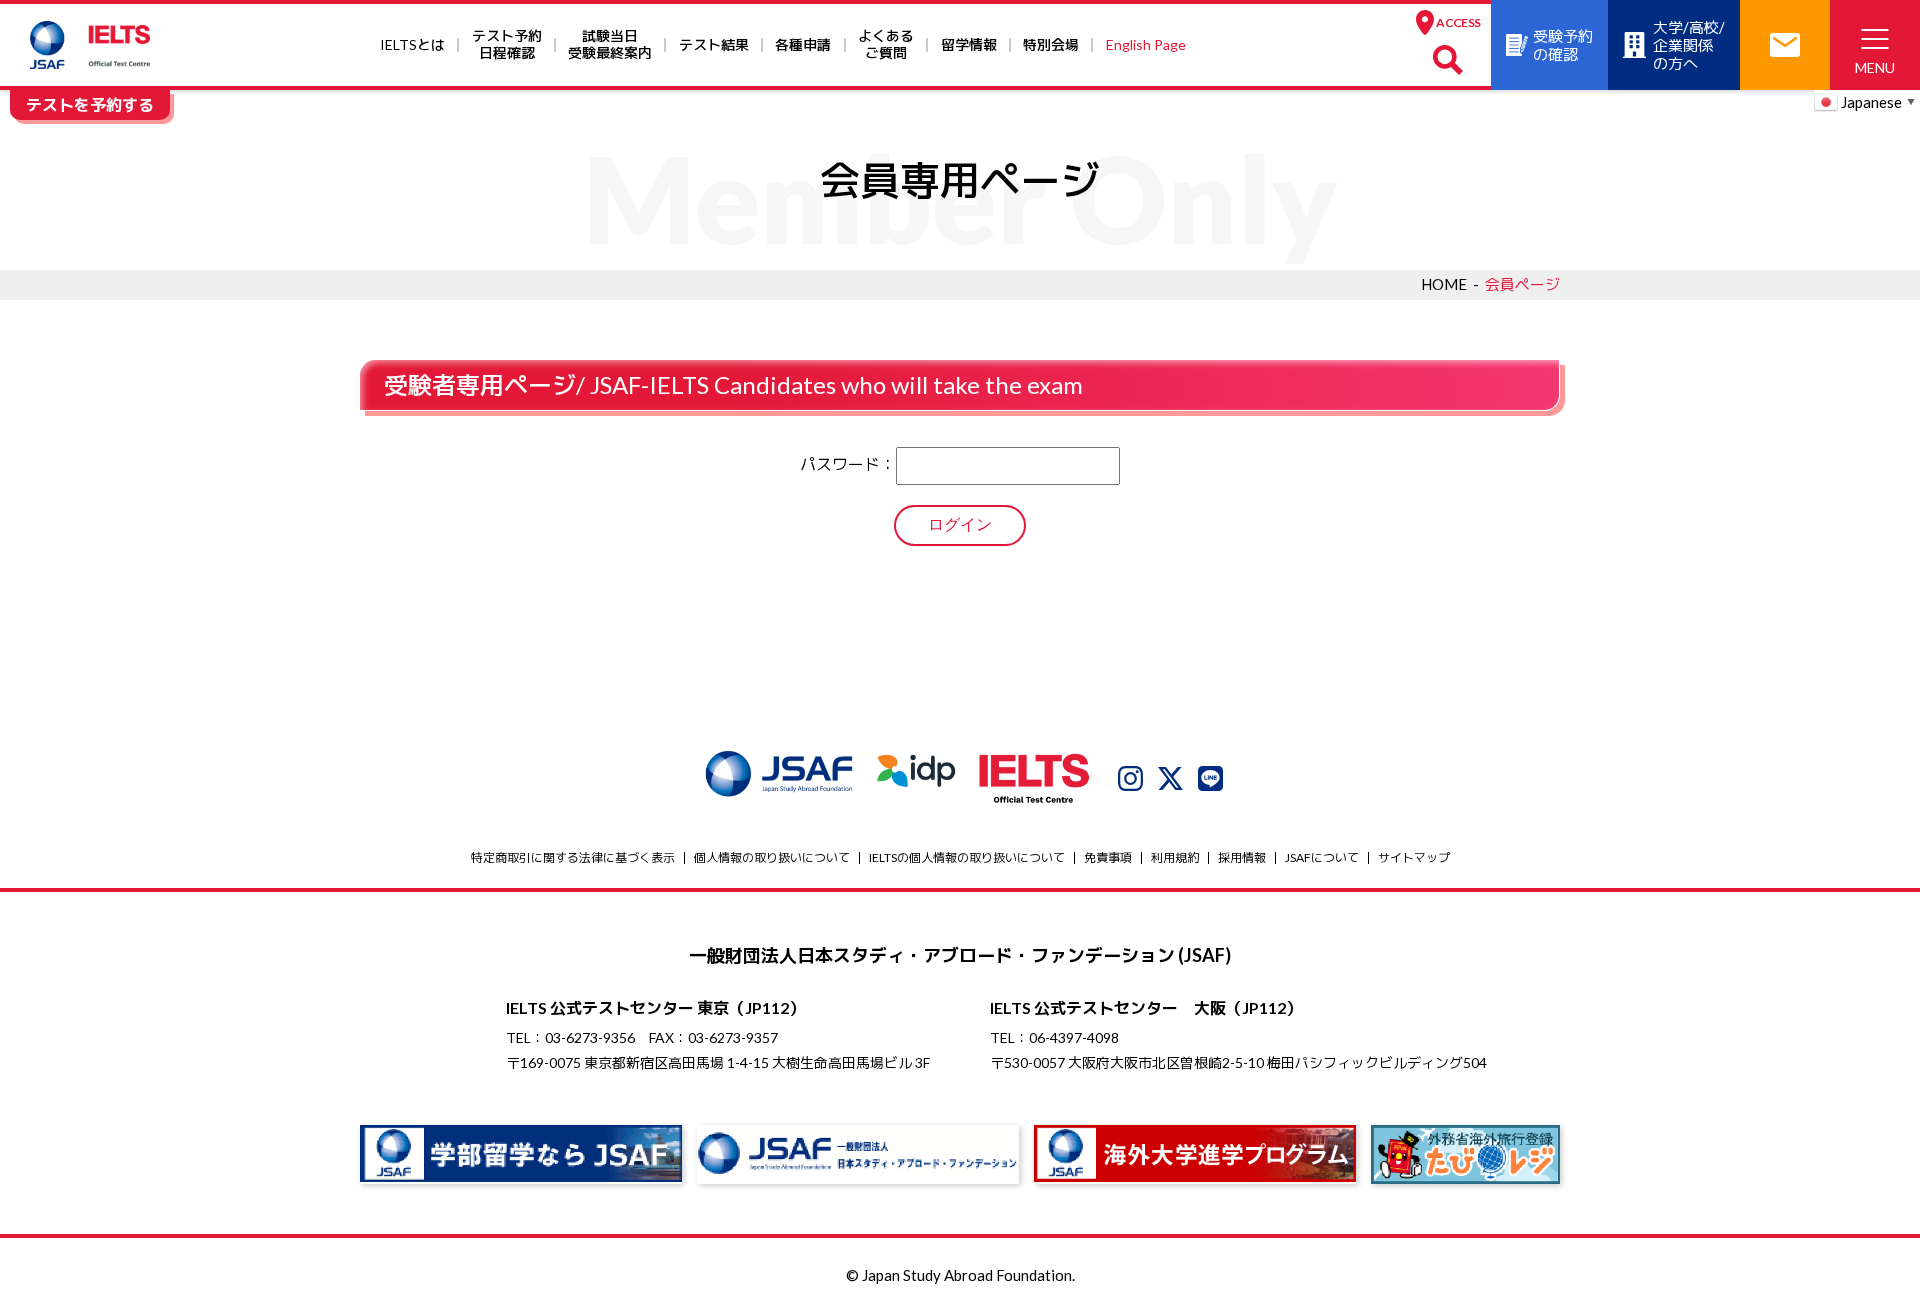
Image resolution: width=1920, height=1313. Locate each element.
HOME (1444, 284)
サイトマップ (1414, 857)
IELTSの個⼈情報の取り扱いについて (967, 857)
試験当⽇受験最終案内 (610, 44)
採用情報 (1242, 857)
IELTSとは (412, 44)
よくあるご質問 (886, 44)
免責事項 (1108, 857)
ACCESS (1458, 22)
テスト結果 (714, 44)
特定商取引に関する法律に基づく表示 (573, 857)
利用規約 (1175, 857)
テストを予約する (90, 104)
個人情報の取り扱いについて (772, 857)
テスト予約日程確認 (507, 44)
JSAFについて (1322, 857)
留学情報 (969, 44)
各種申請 (803, 44)
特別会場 (1051, 44)
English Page (1146, 44)
